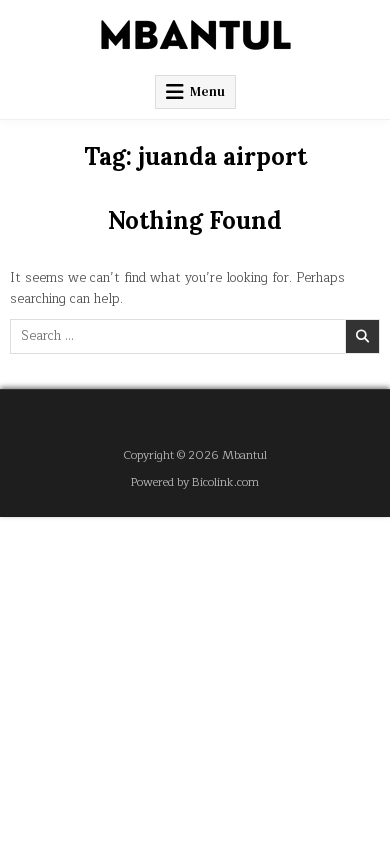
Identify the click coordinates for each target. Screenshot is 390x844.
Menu (207, 91)
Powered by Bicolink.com (195, 482)
